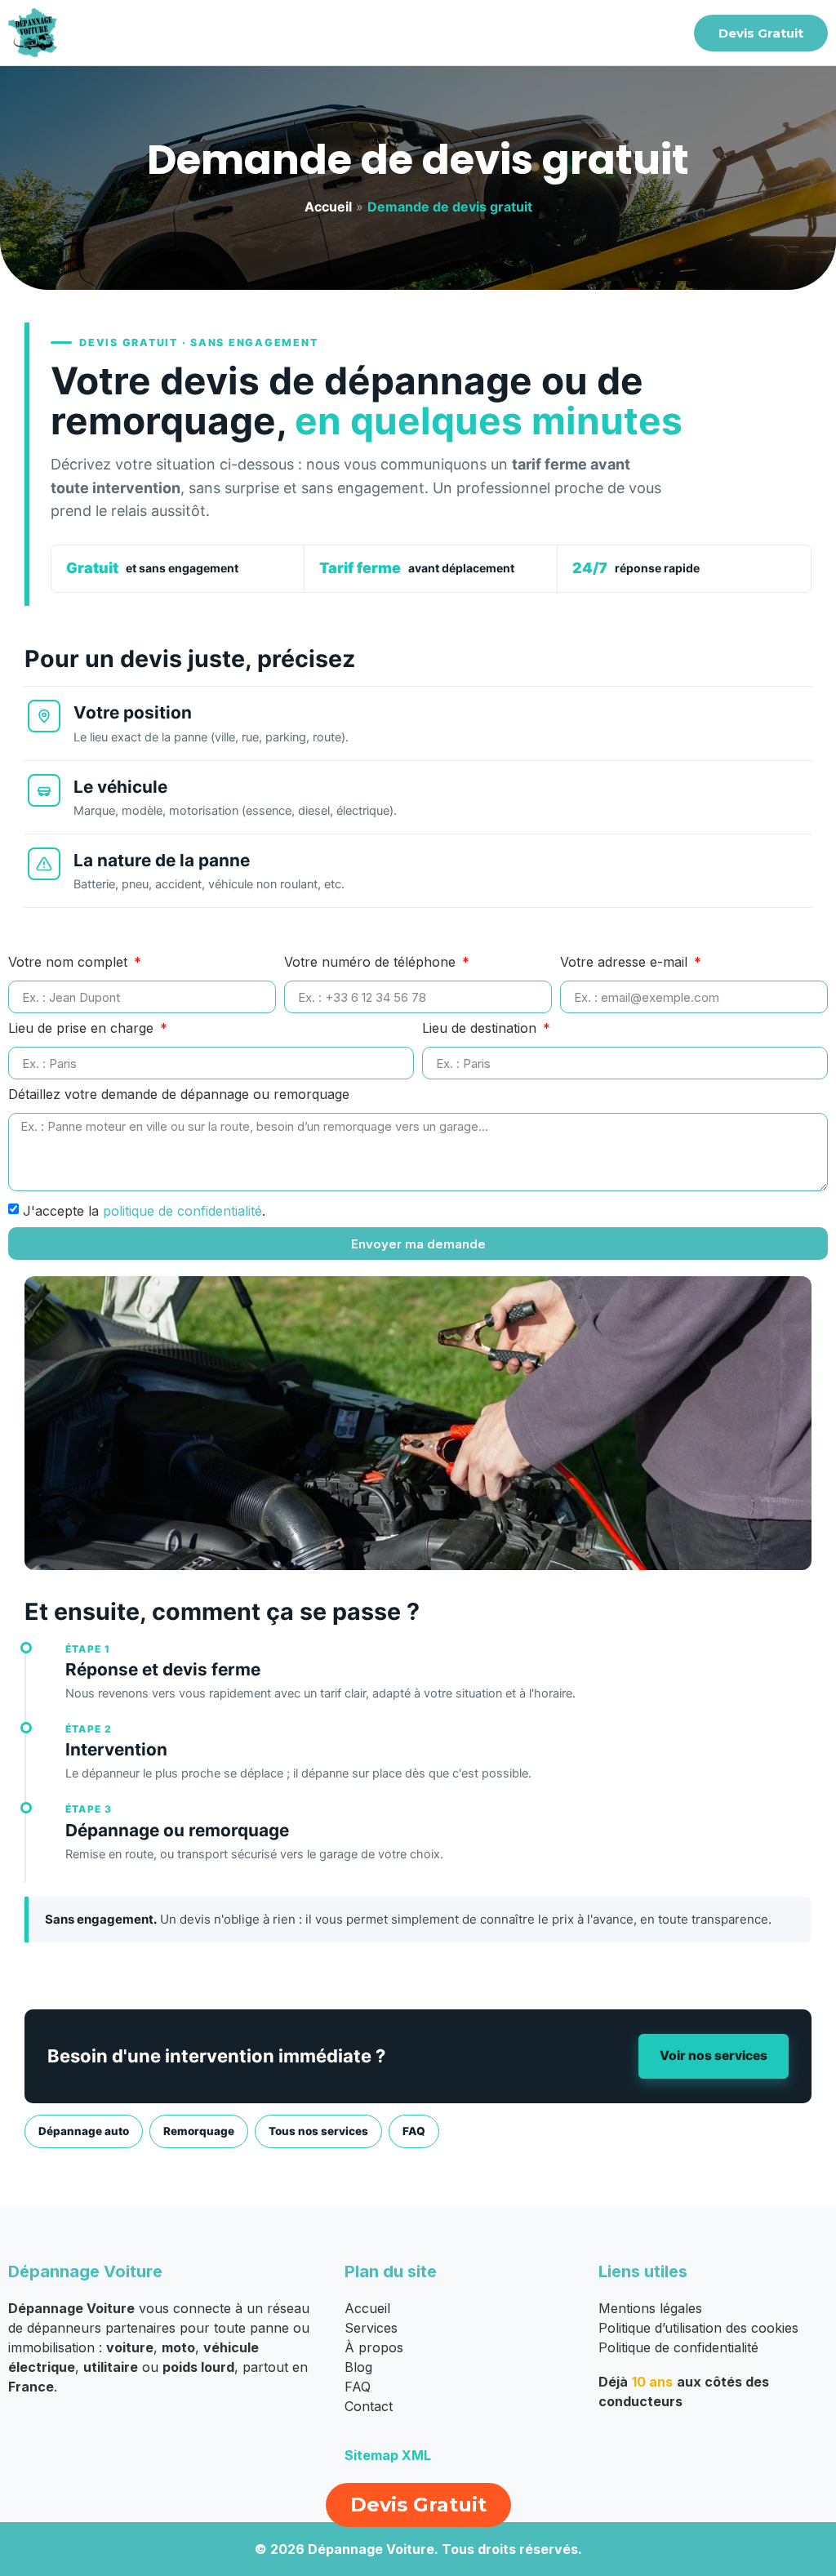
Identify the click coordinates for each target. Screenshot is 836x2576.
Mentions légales (650, 2308)
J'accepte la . (144, 1211)
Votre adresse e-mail (626, 963)
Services (371, 2328)
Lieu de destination (481, 1029)
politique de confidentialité (182, 1211)
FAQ (414, 2131)
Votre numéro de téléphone (372, 963)
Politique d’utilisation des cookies (698, 2328)
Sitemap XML (388, 2455)
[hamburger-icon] (659, 33)
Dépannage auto (84, 2131)
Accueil (328, 207)
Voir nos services (714, 2055)
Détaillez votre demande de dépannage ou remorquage (179, 1095)
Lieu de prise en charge (83, 1029)
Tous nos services (318, 2131)
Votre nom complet (70, 963)
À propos (374, 2347)
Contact (369, 2406)
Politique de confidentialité (678, 2347)
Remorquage (199, 2131)
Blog (358, 2367)
